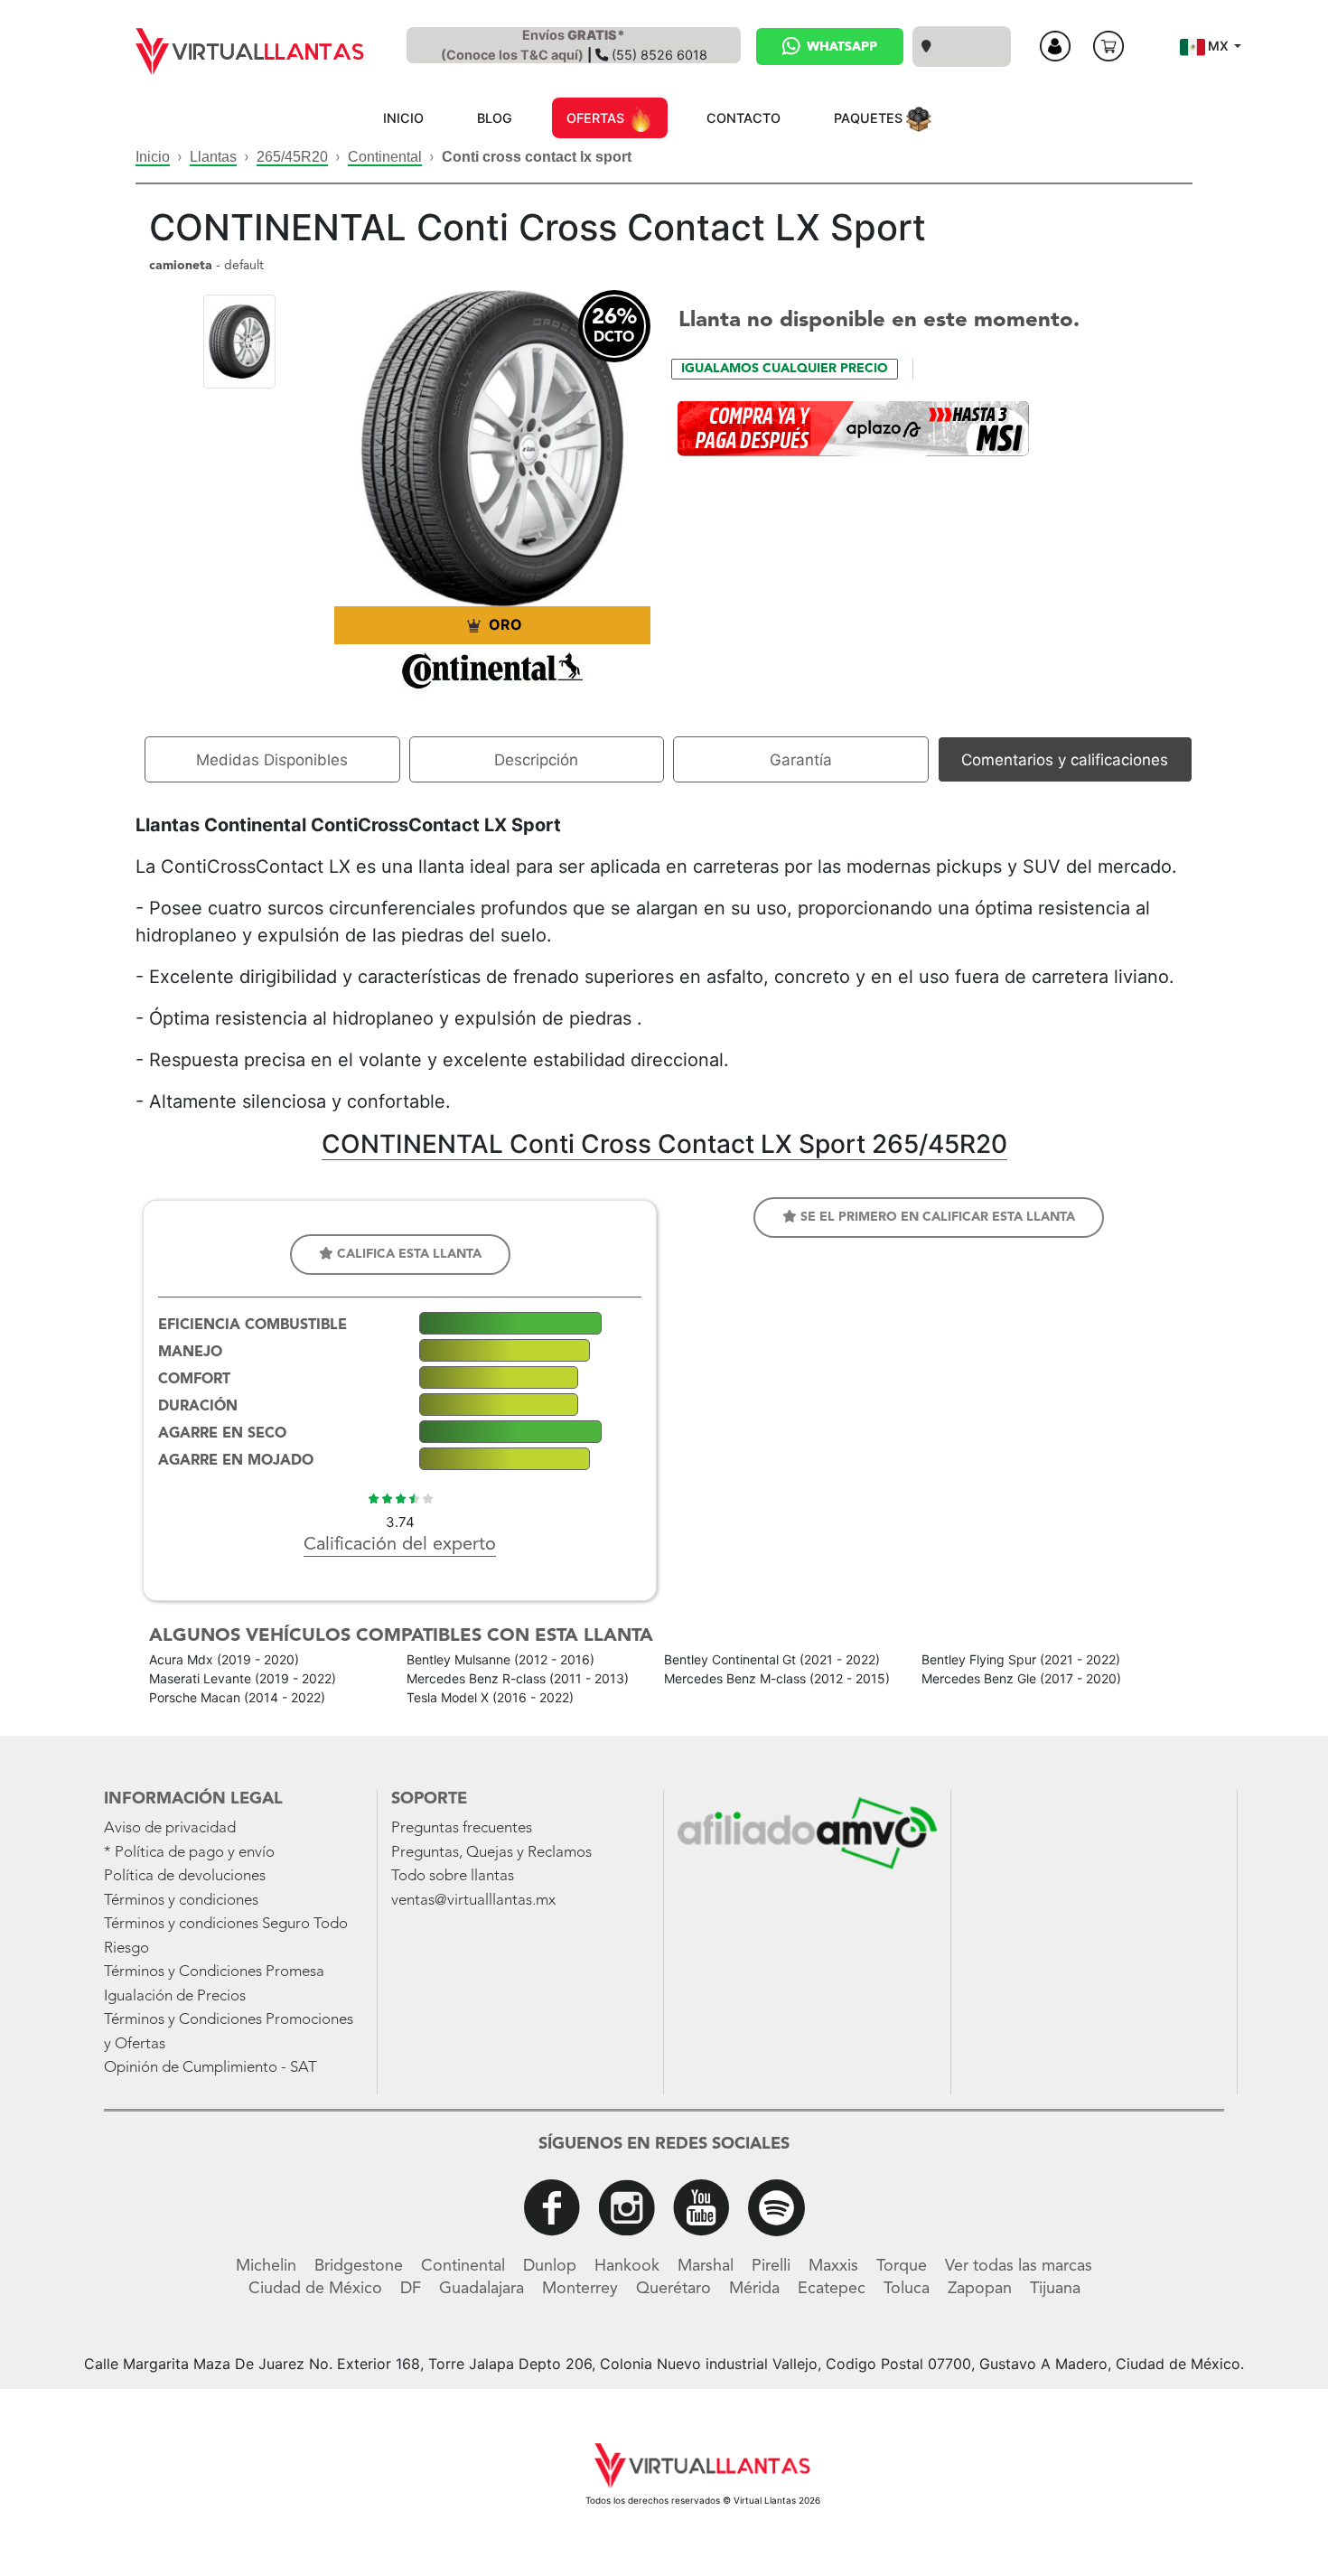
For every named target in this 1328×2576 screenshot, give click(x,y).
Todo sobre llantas (453, 1876)
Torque (902, 2266)
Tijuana (1055, 2289)
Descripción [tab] (536, 760)
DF (411, 2289)
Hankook (627, 2266)
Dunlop (550, 2266)
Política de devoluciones (185, 1876)
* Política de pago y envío (189, 1853)
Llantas (213, 157)
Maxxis (833, 2266)
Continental (385, 157)
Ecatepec (832, 2289)
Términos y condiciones (181, 1901)
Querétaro (673, 2289)
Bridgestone (359, 2266)
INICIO (403, 118)
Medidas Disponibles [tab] (272, 760)
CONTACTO (743, 118)
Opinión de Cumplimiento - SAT (210, 2068)
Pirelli (771, 2266)
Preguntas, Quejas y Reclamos (491, 1853)
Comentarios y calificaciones (1065, 760)
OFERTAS (597, 118)
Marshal (706, 2266)
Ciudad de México (315, 2289)
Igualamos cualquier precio (785, 369)
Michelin (266, 2266)
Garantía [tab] (801, 760)
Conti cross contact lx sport (537, 157)
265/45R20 (292, 157)
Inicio (153, 157)
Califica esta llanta (407, 1254)
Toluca (907, 2289)
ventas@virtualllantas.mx (473, 1901)
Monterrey (580, 2289)
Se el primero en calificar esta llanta (936, 1217)
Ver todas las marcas (1019, 2266)
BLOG (495, 118)
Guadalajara (482, 2289)
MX (1218, 46)
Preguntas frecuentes (462, 1828)
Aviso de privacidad (170, 1828)
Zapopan (980, 2289)
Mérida (754, 2289)
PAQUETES (870, 118)
